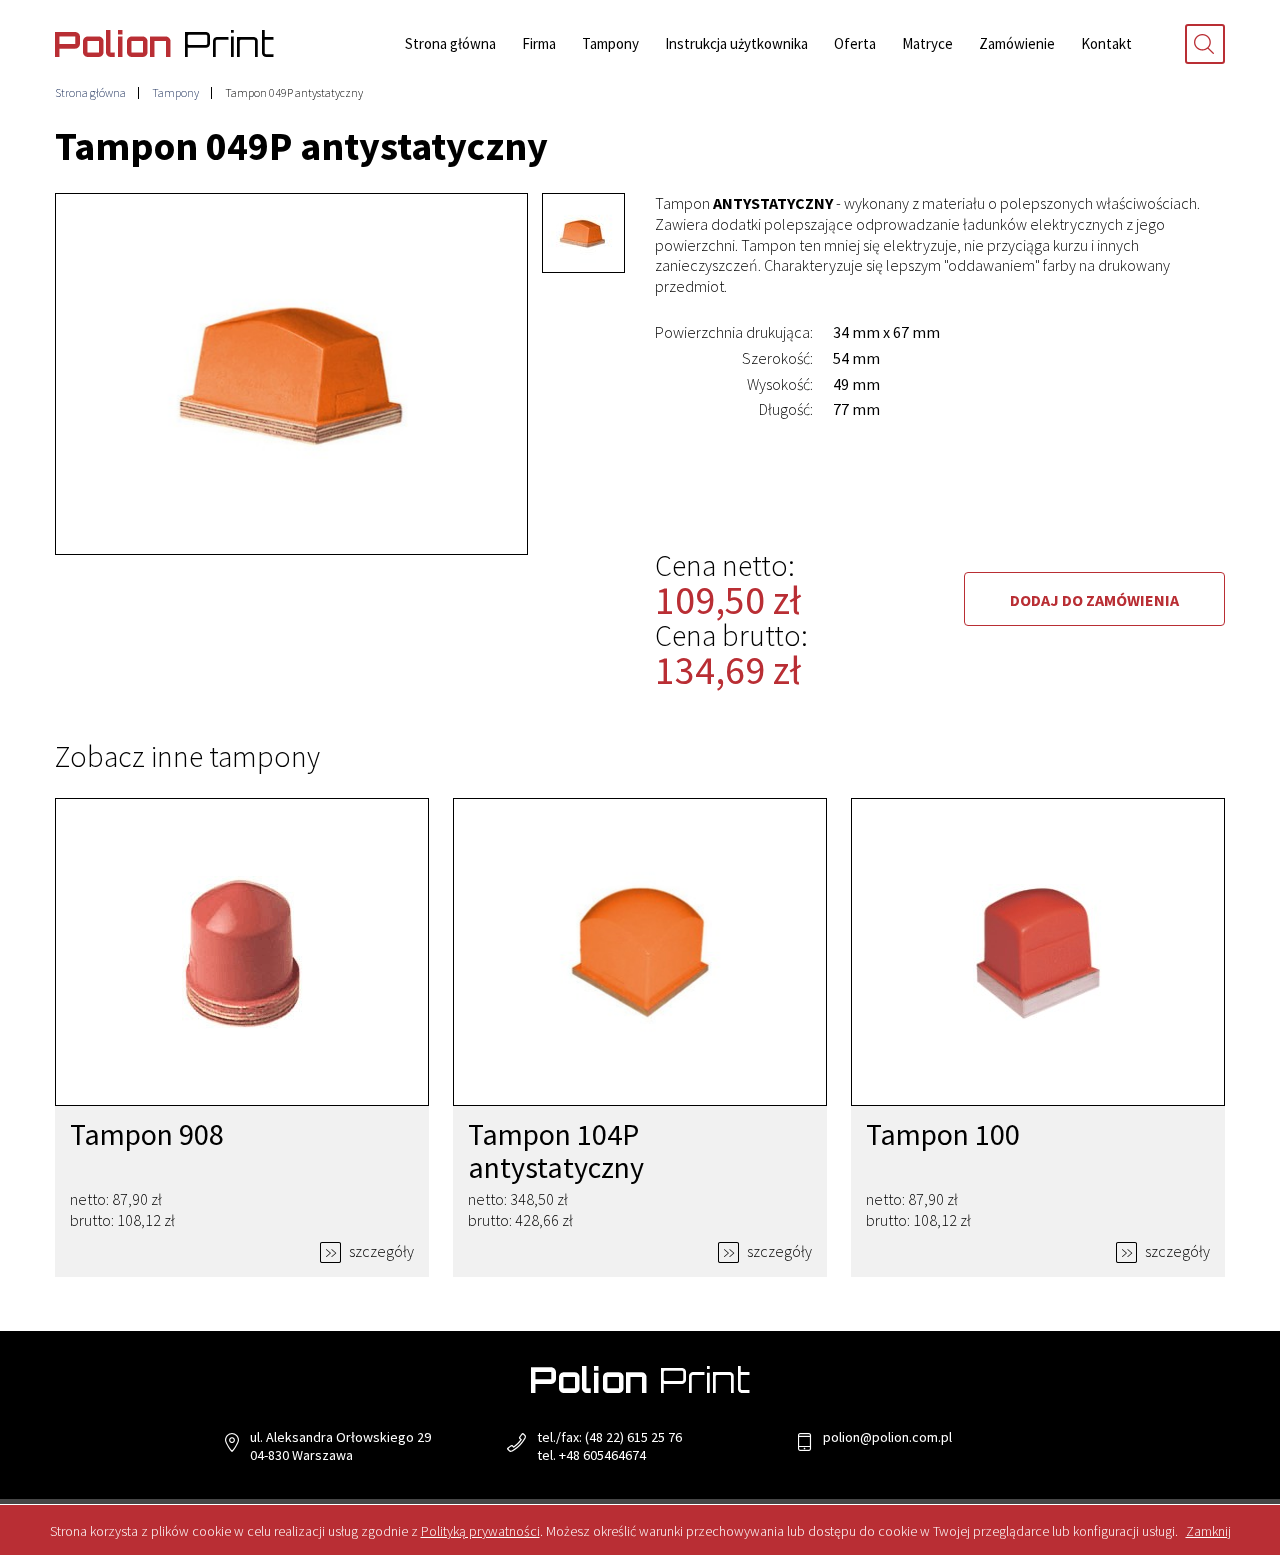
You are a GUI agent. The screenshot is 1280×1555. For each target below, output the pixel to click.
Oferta (855, 43)
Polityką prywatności (480, 1531)
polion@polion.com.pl (887, 1437)
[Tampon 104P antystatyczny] (640, 952)
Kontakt (1106, 43)
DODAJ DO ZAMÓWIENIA (1094, 600)
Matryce (927, 43)
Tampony (610, 43)
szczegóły (380, 1251)
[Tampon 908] (242, 952)
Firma (539, 43)
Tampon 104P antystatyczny (556, 1150)
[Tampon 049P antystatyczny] (291, 374)
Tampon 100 (943, 1134)
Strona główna (450, 43)
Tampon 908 (147, 1134)
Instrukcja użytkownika (736, 43)
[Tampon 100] (1038, 952)
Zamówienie (1017, 43)
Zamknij (1208, 1531)
